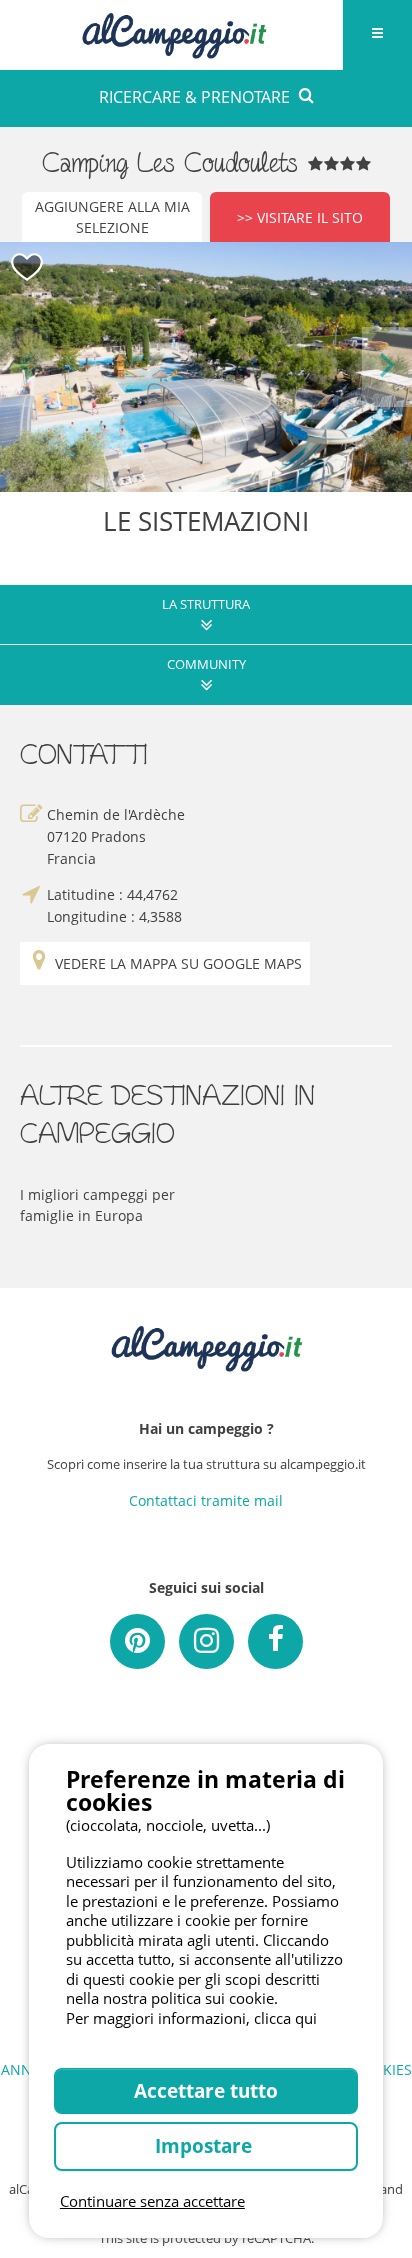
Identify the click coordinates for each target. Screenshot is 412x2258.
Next (387, 366)
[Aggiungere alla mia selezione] (27, 267)
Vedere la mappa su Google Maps (178, 963)
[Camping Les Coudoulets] (206, 367)
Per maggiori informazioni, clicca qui (191, 2018)
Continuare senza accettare (152, 2201)
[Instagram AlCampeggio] (206, 1641)
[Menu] (377, 35)
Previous (25, 366)
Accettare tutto (206, 2090)
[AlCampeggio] (174, 32)
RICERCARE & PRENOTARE (194, 97)
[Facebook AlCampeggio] (275, 1641)
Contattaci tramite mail (206, 1500)
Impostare (206, 2145)
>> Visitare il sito (300, 217)
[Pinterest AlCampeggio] (137, 1641)
